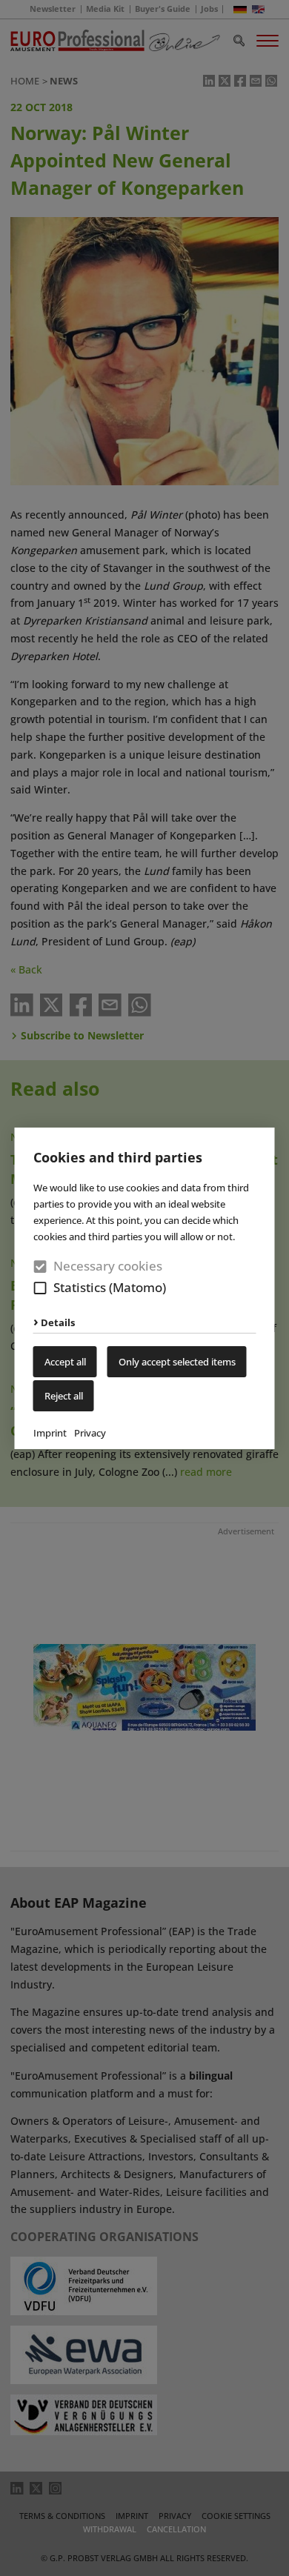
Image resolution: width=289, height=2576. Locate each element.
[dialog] (144, 1288)
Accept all (65, 1362)
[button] (40, 1288)
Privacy (90, 1433)
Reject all (64, 1396)
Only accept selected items (177, 1362)
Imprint (50, 1433)
